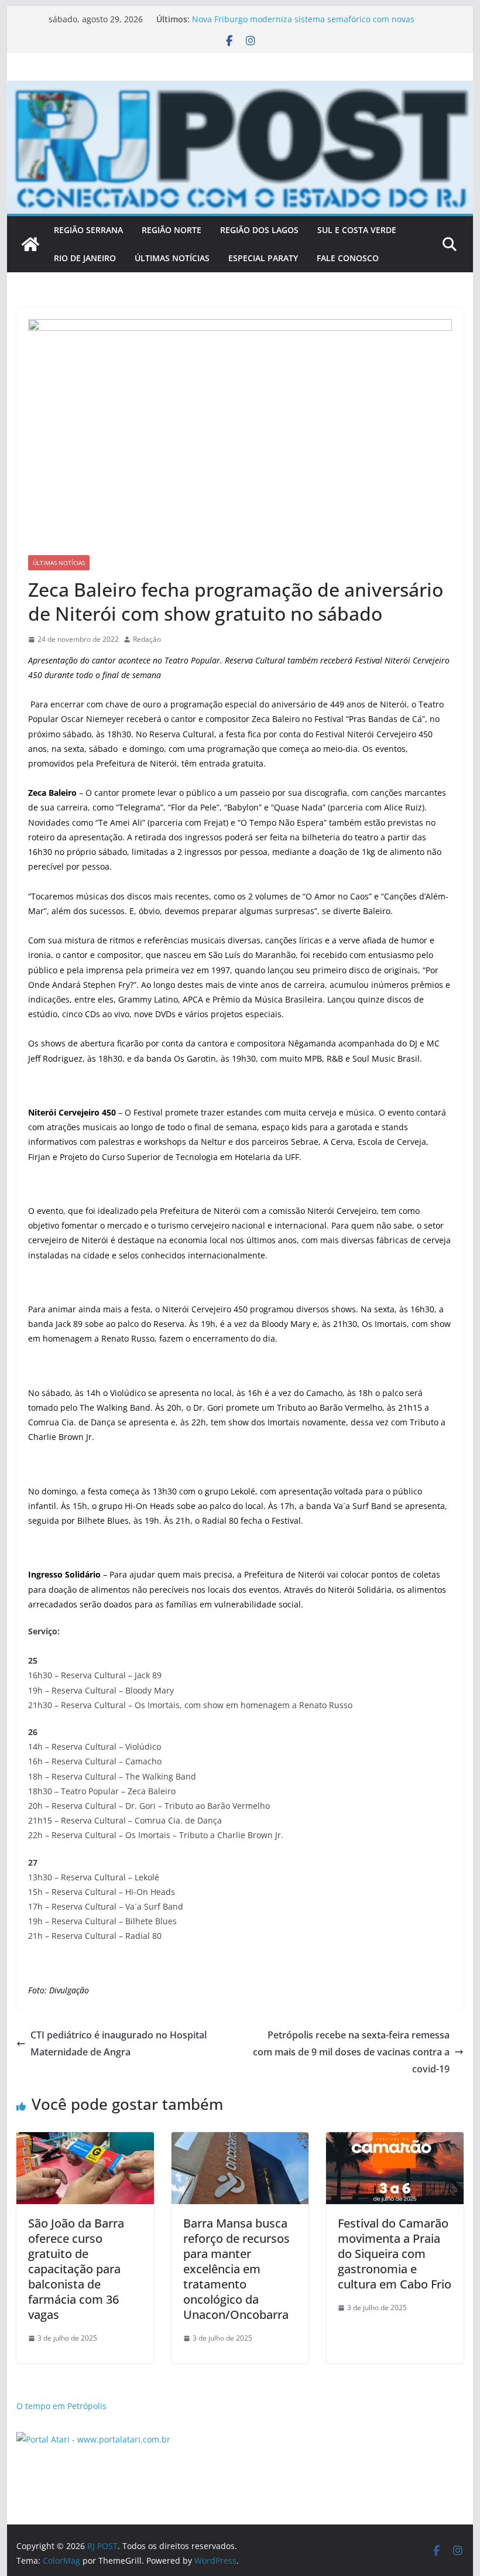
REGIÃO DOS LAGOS (259, 230)
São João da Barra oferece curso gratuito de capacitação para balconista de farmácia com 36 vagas (76, 2269)
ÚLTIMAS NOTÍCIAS (172, 258)
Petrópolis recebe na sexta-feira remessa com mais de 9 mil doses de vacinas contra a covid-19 (351, 2052)
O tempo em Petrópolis (61, 2406)
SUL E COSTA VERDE (357, 230)
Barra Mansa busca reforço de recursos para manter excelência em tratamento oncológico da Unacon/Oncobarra (236, 2269)
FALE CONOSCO (348, 258)
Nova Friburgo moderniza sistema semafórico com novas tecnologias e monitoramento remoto (303, 25)
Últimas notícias (59, 563)
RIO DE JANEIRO (85, 258)
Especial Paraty (263, 258)
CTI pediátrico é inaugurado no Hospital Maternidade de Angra (119, 2043)
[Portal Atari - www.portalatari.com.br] (93, 2439)
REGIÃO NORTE (172, 230)
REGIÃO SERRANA (88, 230)
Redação (147, 639)
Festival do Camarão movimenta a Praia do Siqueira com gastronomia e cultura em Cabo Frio (395, 2254)
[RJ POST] (30, 244)
